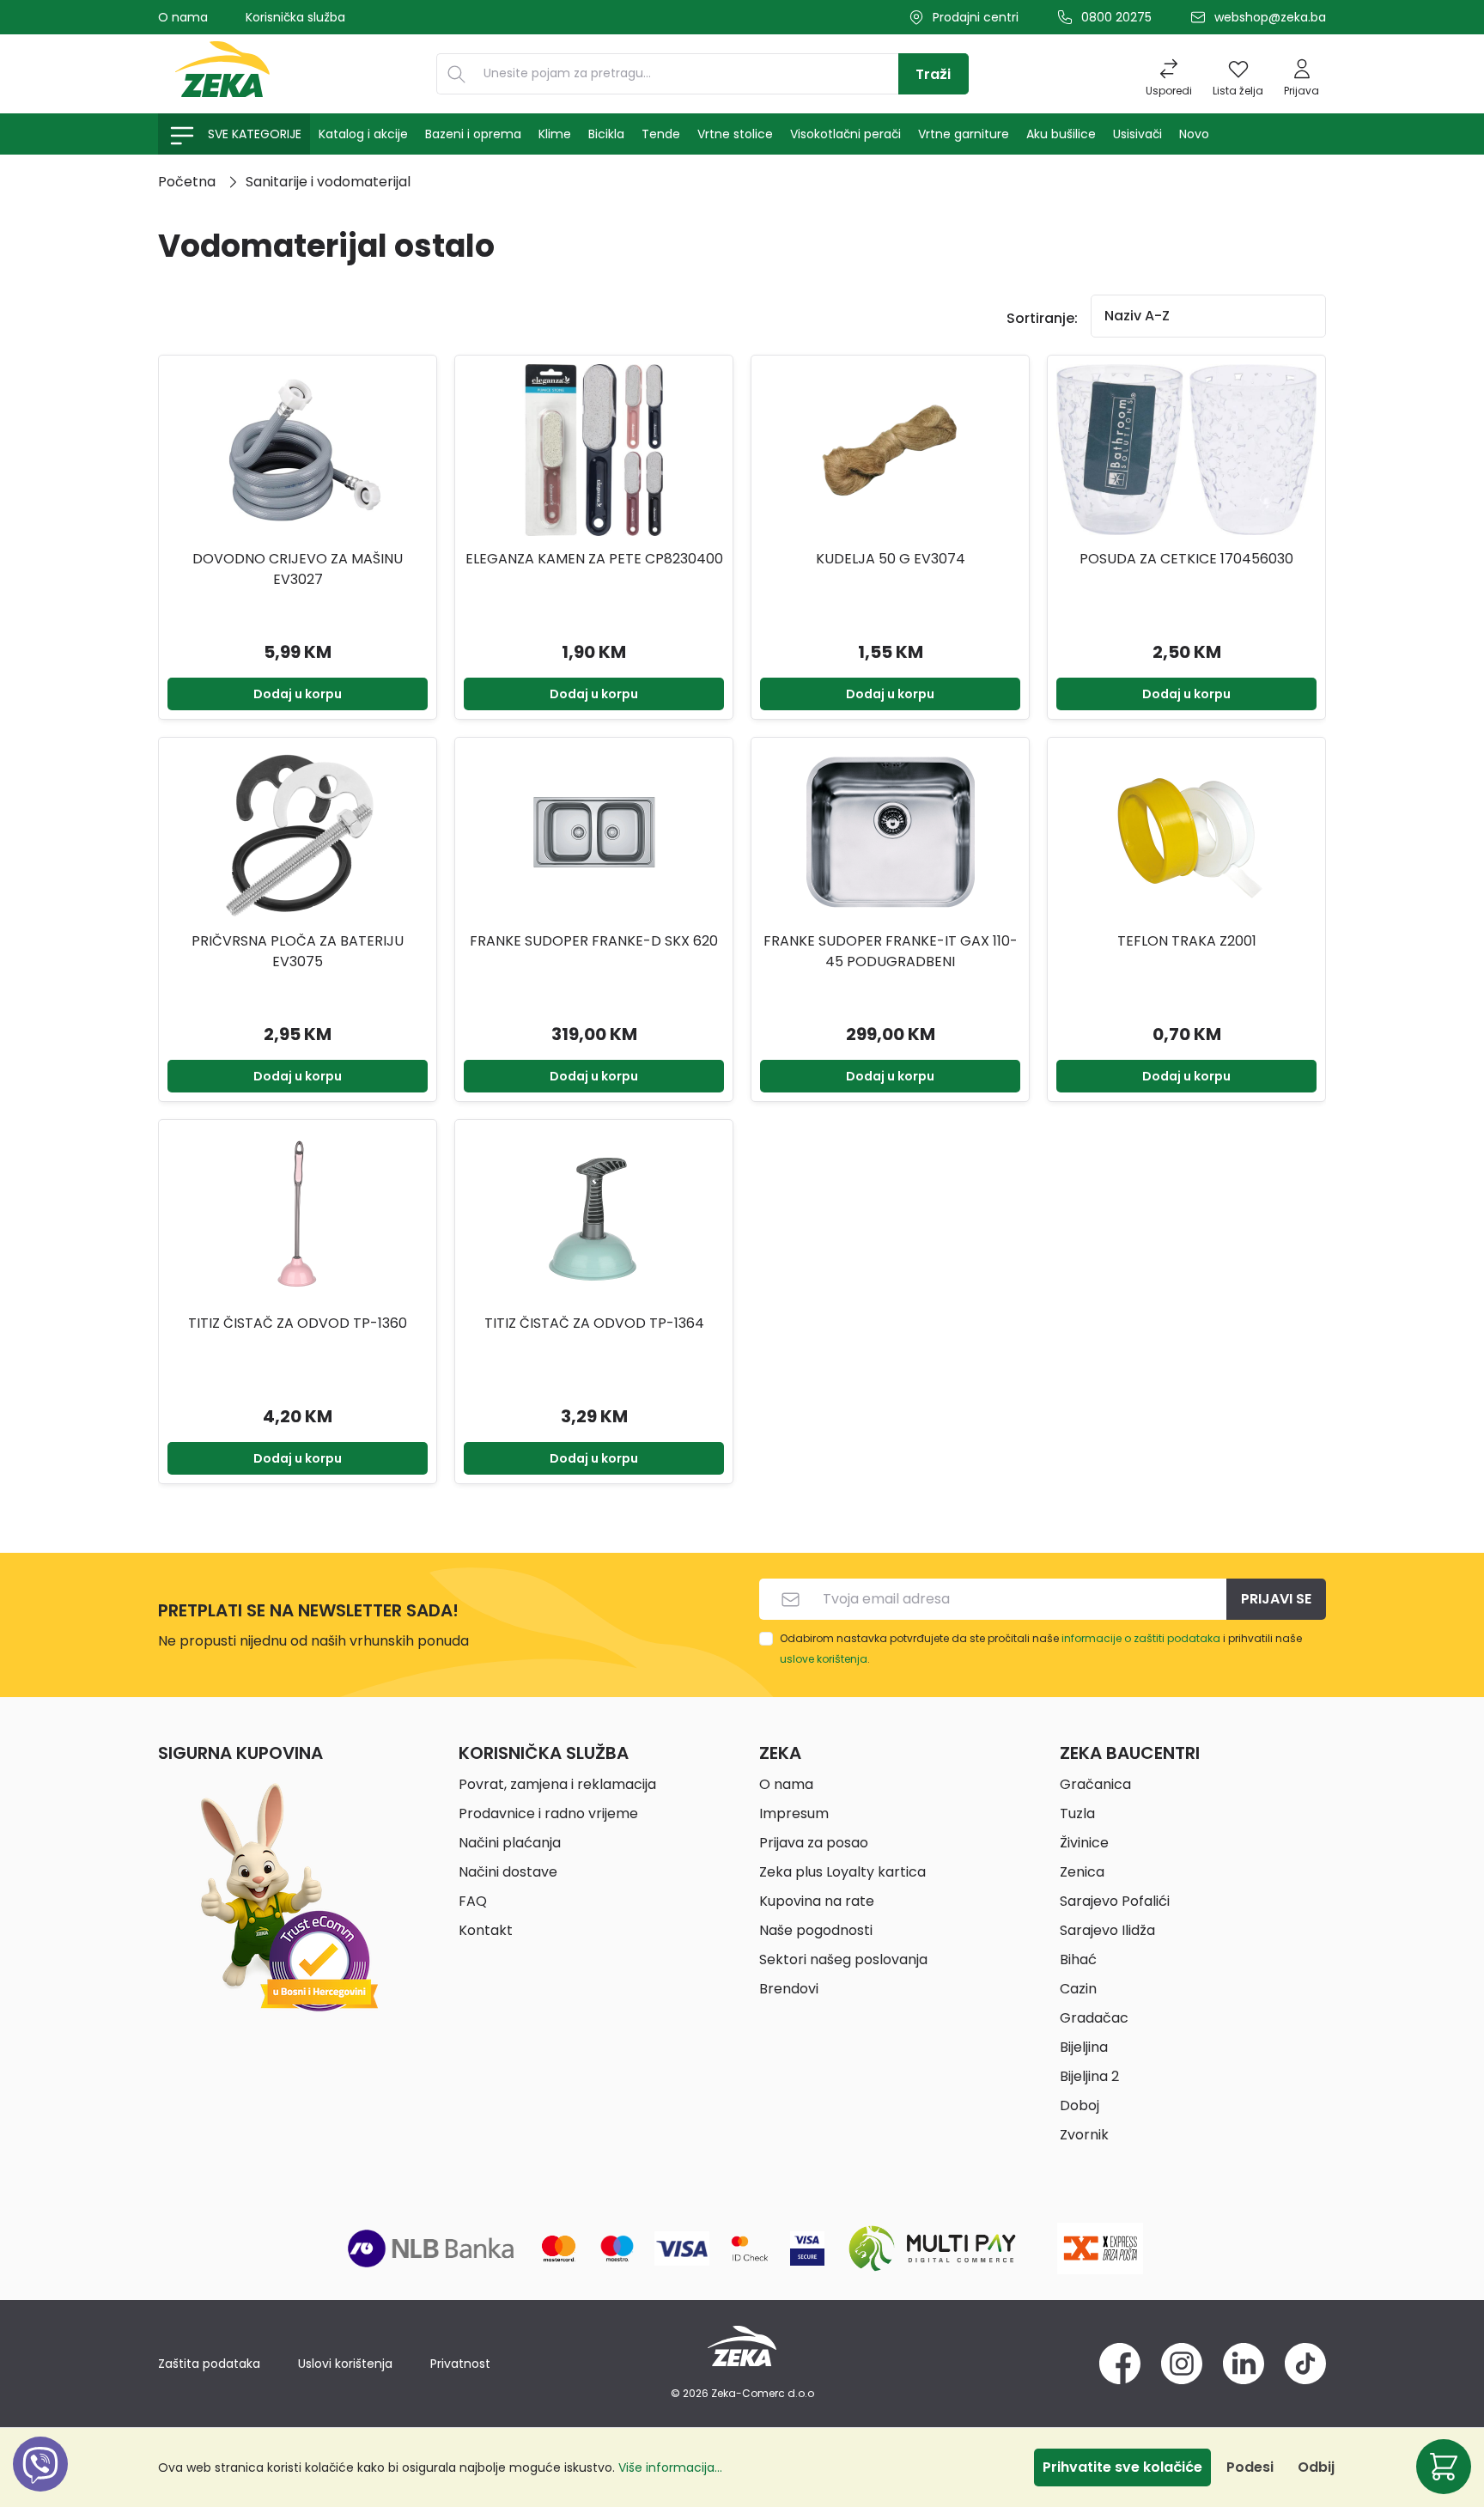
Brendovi (789, 1989)
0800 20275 (1116, 17)
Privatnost (460, 2364)
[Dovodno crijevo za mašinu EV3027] (298, 450)
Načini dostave (508, 1872)
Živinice (1084, 1843)
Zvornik (1084, 2135)
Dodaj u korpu (298, 694)
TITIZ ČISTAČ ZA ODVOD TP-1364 (594, 1323)
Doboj (1080, 2105)
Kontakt (486, 1930)
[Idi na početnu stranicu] (222, 74)
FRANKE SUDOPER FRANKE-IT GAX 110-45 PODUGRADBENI (891, 951)
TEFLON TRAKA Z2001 (1187, 941)
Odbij (1316, 2467)
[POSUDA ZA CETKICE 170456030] (1186, 450)
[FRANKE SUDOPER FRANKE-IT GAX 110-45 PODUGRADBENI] (890, 832)
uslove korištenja (824, 1659)
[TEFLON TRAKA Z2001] (1186, 832)
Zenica (1082, 1872)
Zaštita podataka (209, 2364)
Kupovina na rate (817, 1901)
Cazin (1078, 1989)
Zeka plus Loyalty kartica (842, 1872)
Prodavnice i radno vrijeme (548, 1813)
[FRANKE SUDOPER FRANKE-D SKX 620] (594, 832)
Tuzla (1077, 1813)
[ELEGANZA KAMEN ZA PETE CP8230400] (594, 450)
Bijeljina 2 (1089, 2076)
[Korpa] (1444, 2467)
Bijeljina (1084, 2047)
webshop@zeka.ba (1270, 17)
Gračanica (1095, 1784)
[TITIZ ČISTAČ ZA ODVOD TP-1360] (298, 1214)
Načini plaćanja (510, 1843)
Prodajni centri (976, 17)
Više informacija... (670, 2467)
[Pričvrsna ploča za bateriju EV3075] (298, 832)
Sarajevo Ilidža (1107, 1930)
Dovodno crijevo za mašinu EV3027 (298, 569)
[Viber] (40, 2483)
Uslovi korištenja (345, 2364)
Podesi (1250, 2467)
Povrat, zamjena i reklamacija (557, 1784)
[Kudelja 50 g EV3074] (890, 450)
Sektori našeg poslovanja (843, 1959)
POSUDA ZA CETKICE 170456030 (1186, 559)
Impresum (794, 1813)
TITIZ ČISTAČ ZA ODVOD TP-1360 (298, 1323)
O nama (183, 17)
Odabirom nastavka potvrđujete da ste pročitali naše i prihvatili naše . (1041, 1649)
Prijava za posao (814, 1843)
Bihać (1078, 1959)
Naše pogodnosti (816, 1930)
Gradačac (1094, 2018)
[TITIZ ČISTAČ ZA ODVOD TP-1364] (594, 1214)
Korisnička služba (295, 17)
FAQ (473, 1901)
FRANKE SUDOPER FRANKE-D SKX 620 (594, 941)
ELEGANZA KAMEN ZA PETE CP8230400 (594, 559)
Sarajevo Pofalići (1115, 1901)
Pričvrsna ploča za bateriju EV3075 (298, 951)
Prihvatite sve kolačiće (1122, 2467)
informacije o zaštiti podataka (1141, 1638)
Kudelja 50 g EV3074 (891, 559)
